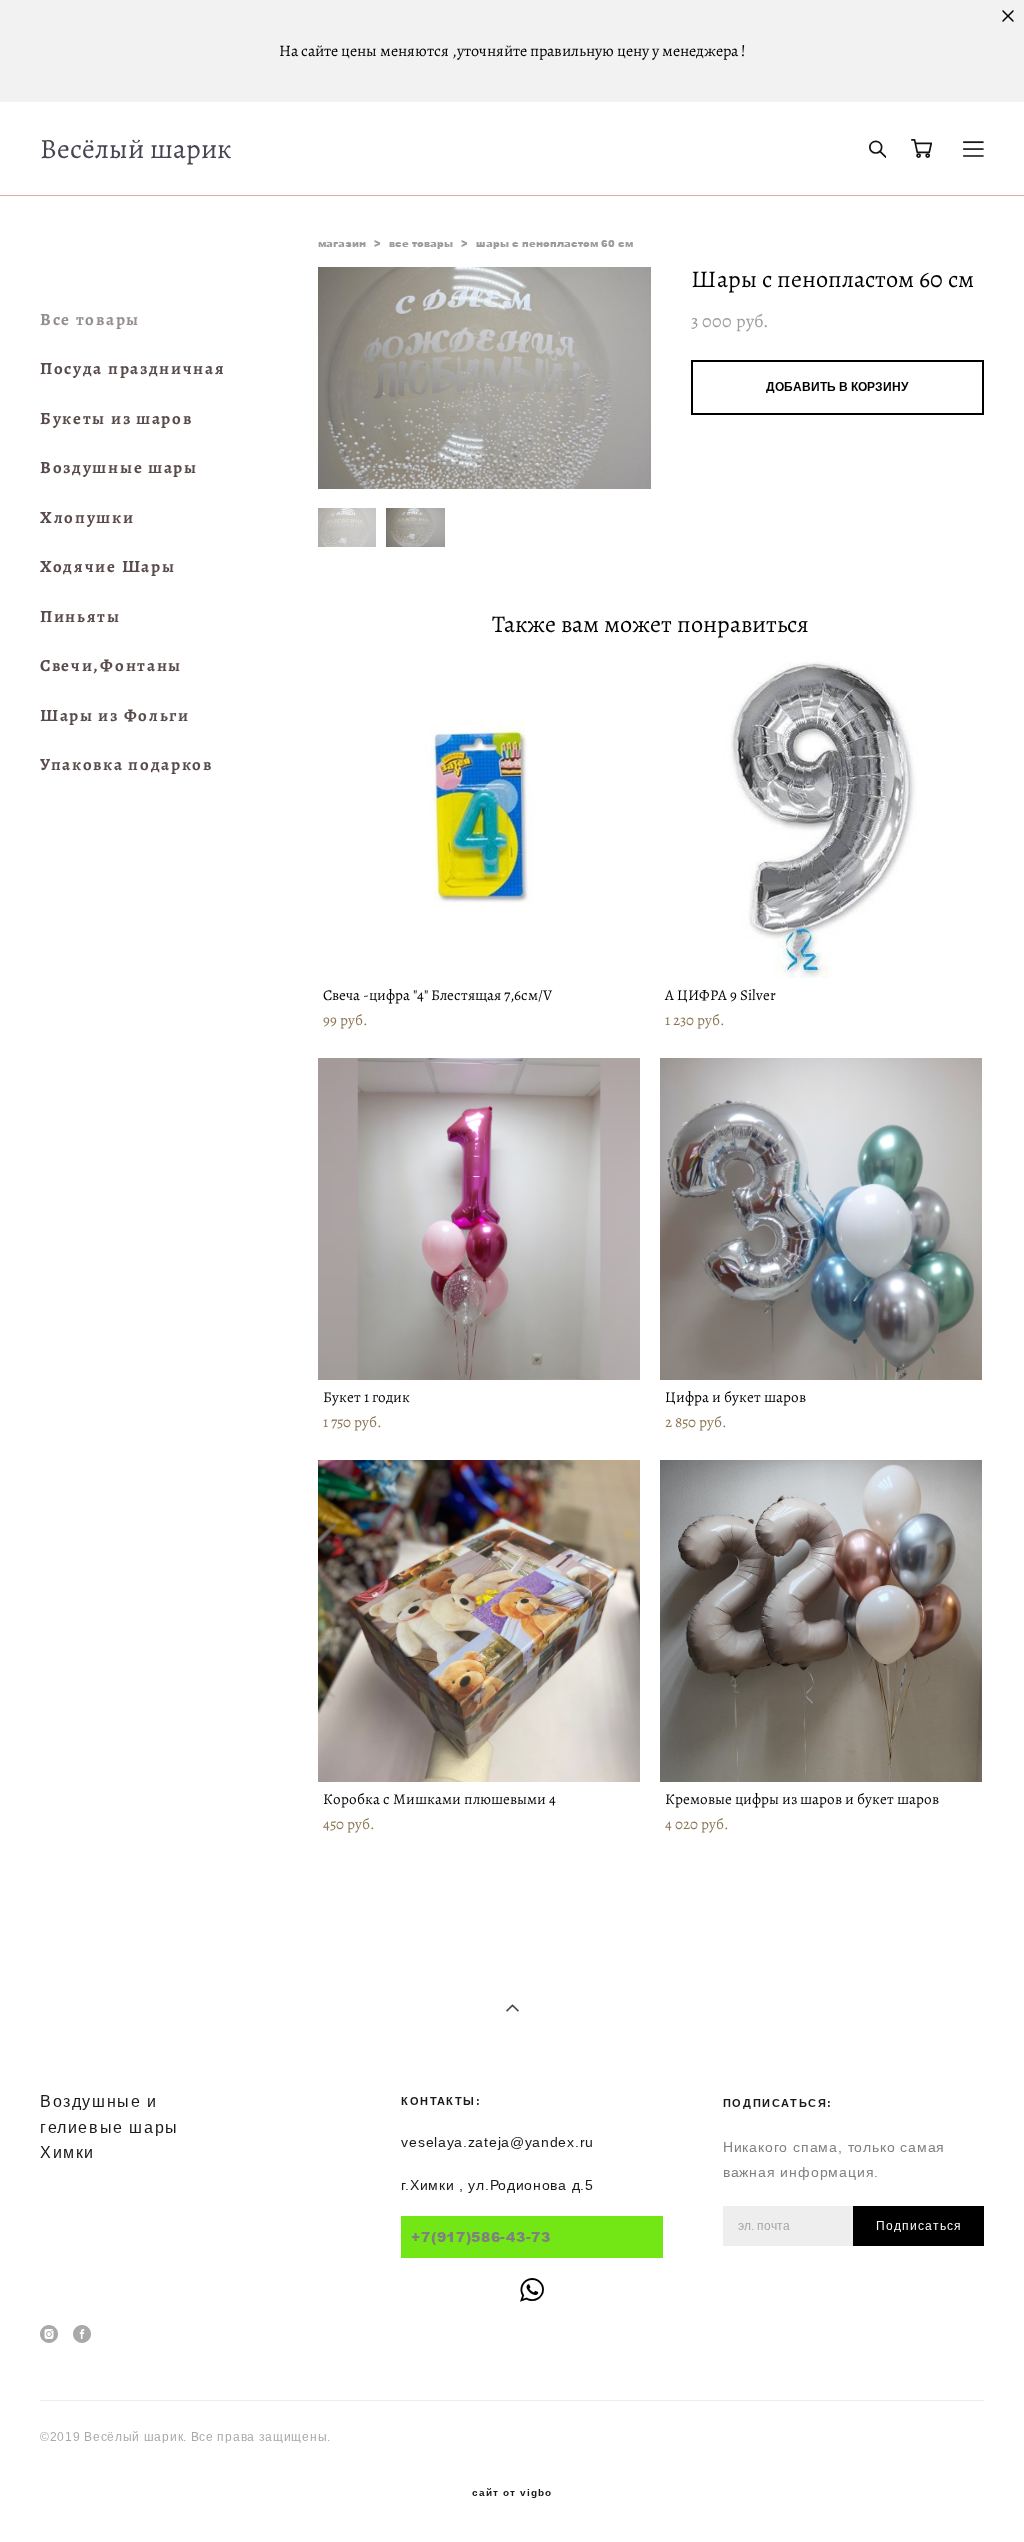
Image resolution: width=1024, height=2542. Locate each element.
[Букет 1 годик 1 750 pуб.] (479, 1219)
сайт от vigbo (512, 2493)
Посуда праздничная (133, 368)
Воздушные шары (119, 467)
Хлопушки (87, 517)
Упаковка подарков (126, 764)
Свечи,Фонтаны (111, 665)
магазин (342, 243)
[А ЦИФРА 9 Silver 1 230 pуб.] (821, 817)
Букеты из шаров (116, 418)
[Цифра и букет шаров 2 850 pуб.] (821, 1219)
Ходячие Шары (107, 566)
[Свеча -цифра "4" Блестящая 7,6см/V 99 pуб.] (479, 817)
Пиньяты (80, 616)
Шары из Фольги (115, 715)
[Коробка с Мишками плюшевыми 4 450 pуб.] (479, 1621)
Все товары (90, 319)
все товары (421, 243)
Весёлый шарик (136, 149)
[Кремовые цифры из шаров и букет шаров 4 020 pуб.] (821, 1621)
